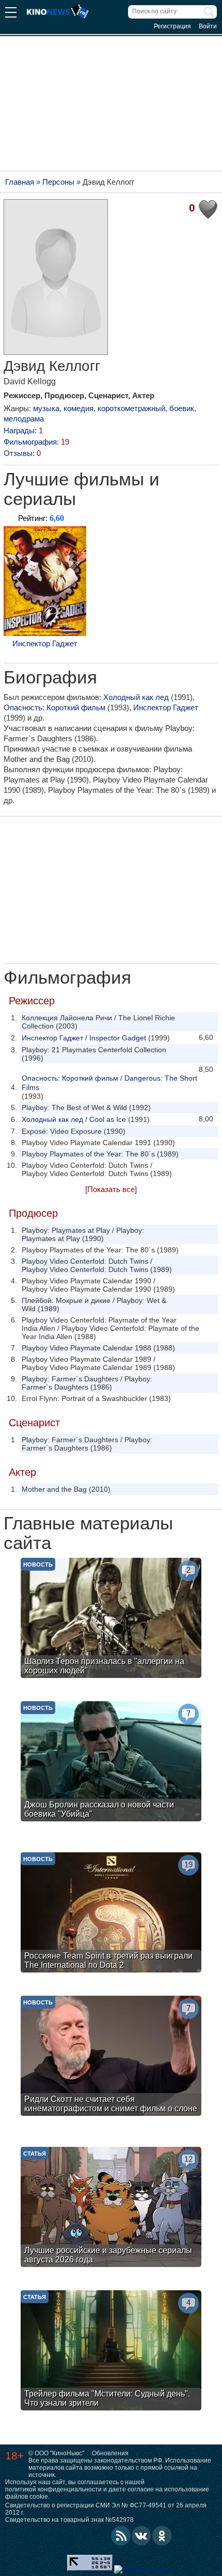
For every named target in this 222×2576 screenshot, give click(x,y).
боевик (182, 408)
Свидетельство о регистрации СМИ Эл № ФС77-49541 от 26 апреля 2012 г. (106, 2509)
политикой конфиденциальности (53, 2489)
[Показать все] (111, 1189)
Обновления (110, 2453)
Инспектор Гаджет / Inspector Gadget (84, 1038)
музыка (46, 408)
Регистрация (172, 26)
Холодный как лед (136, 697)
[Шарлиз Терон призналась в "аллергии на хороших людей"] (111, 1619)
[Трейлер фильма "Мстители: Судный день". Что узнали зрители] (111, 2352)
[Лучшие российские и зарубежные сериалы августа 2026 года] (111, 2208)
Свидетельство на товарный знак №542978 (69, 2520)
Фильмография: (36, 442)
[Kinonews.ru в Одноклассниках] (162, 2536)
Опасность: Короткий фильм (54, 707)
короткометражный (131, 408)
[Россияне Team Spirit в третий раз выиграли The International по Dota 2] (111, 1914)
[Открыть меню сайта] (11, 14)
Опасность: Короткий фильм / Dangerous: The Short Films (109, 1083)
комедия (78, 408)
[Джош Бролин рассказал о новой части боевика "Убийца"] (111, 1763)
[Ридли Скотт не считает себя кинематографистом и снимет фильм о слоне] (111, 2057)
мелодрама (24, 419)
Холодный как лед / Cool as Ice (74, 1119)
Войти (208, 26)
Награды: (23, 430)
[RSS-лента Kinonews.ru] (121, 2536)
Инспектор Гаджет (45, 643)
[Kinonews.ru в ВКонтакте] (141, 2536)
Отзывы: (22, 453)
